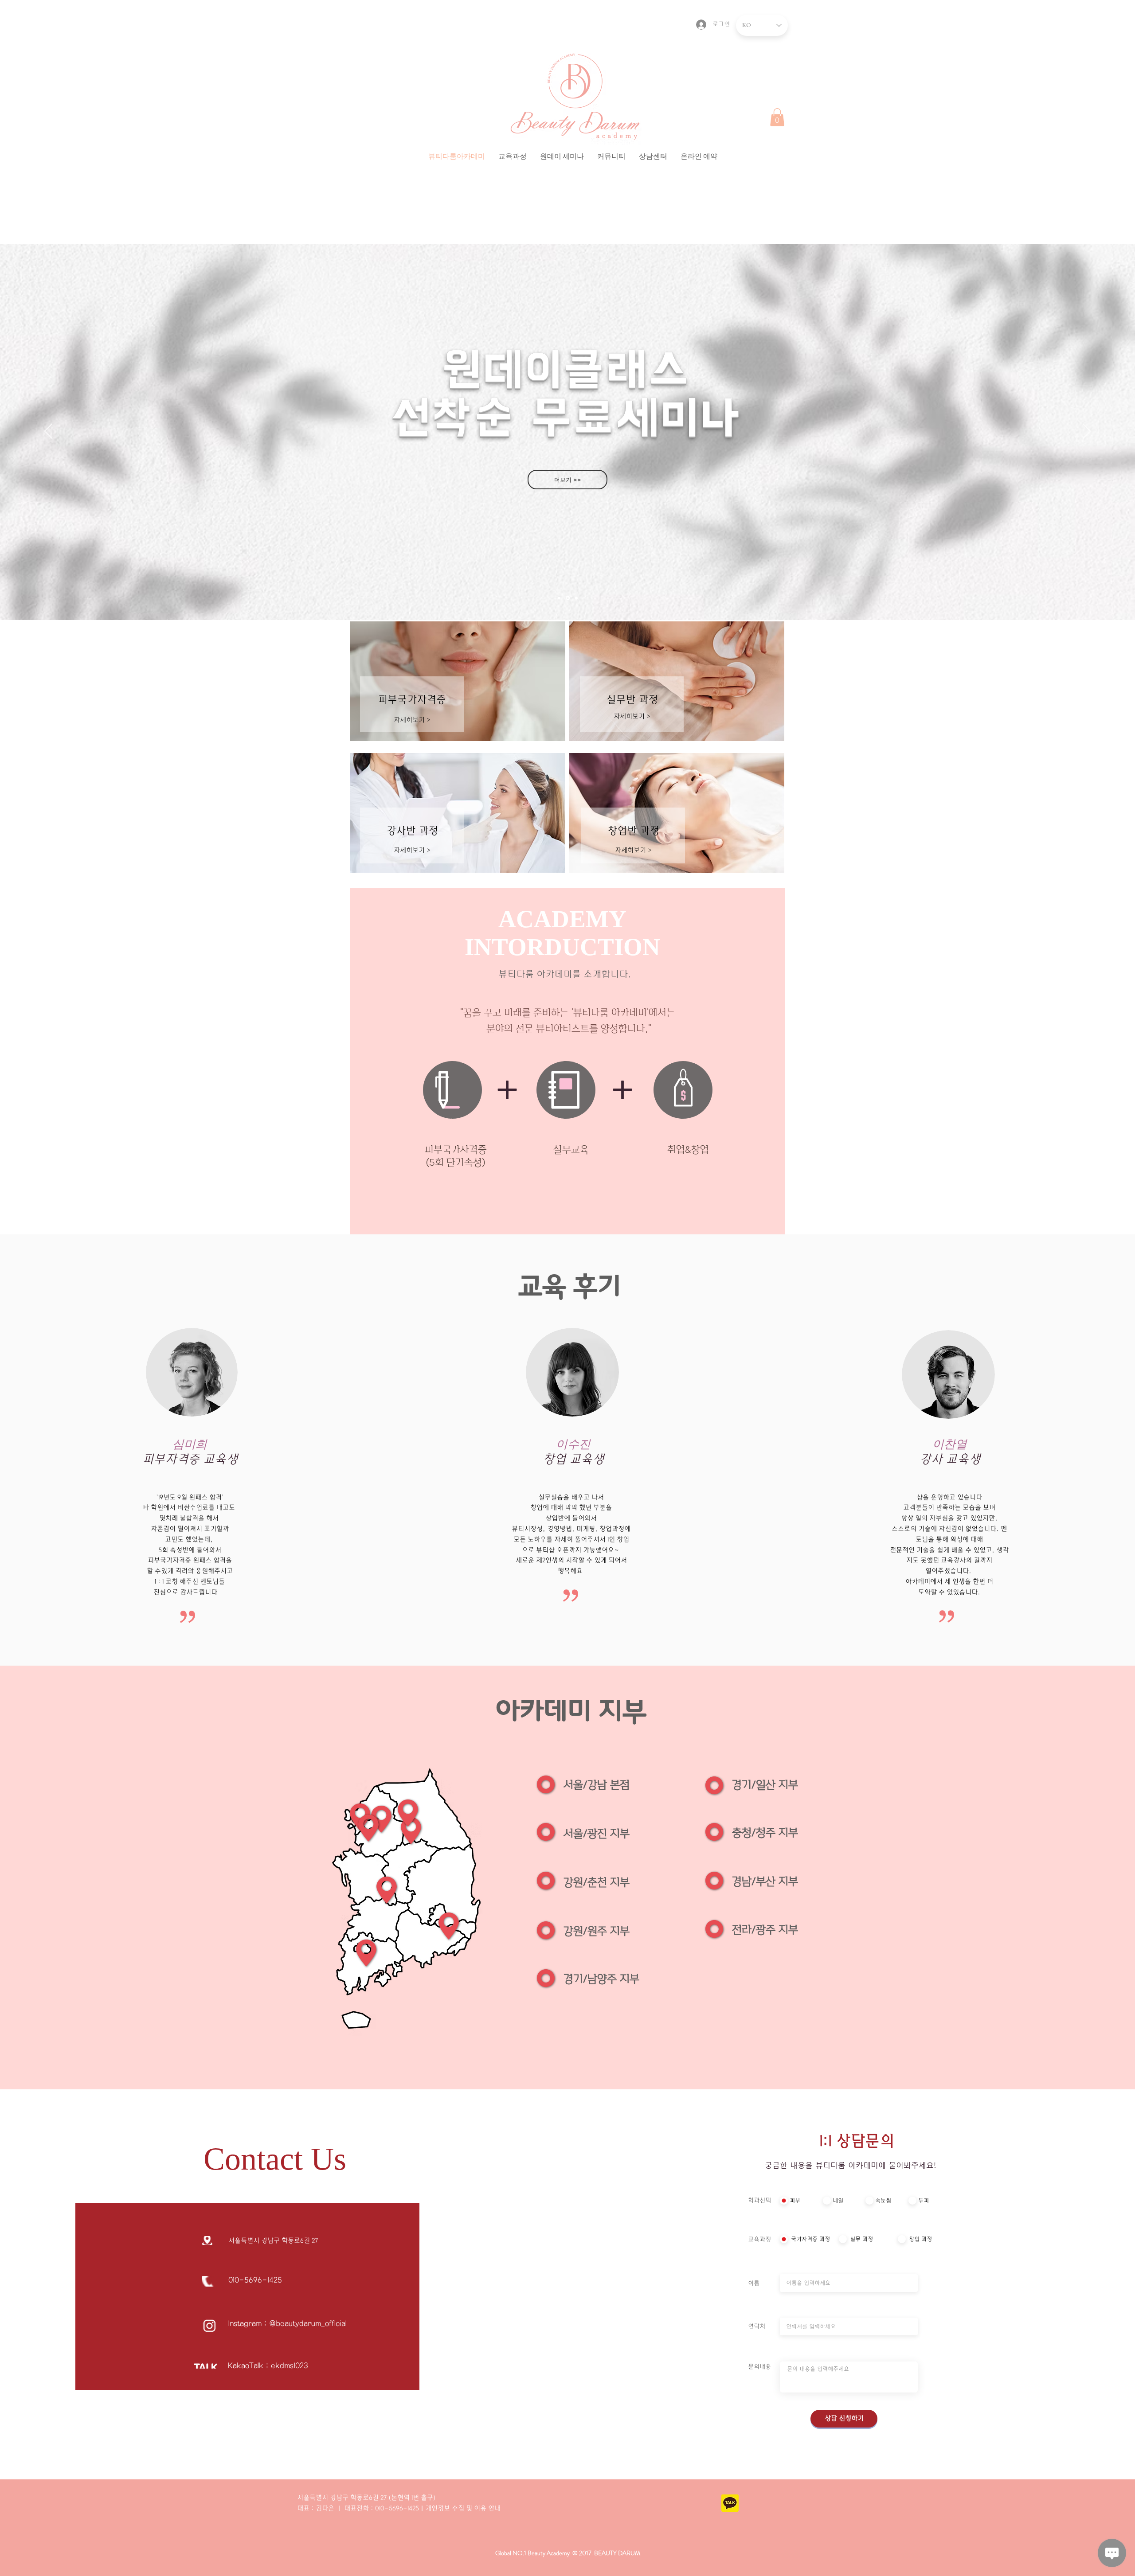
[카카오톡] (730, 2503)
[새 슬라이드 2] (567, 598)
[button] (513, 156)
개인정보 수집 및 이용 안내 (463, 2508)
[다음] (1087, 432)
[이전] (48, 432)
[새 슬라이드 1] (576, 598)
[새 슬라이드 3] (559, 598)
